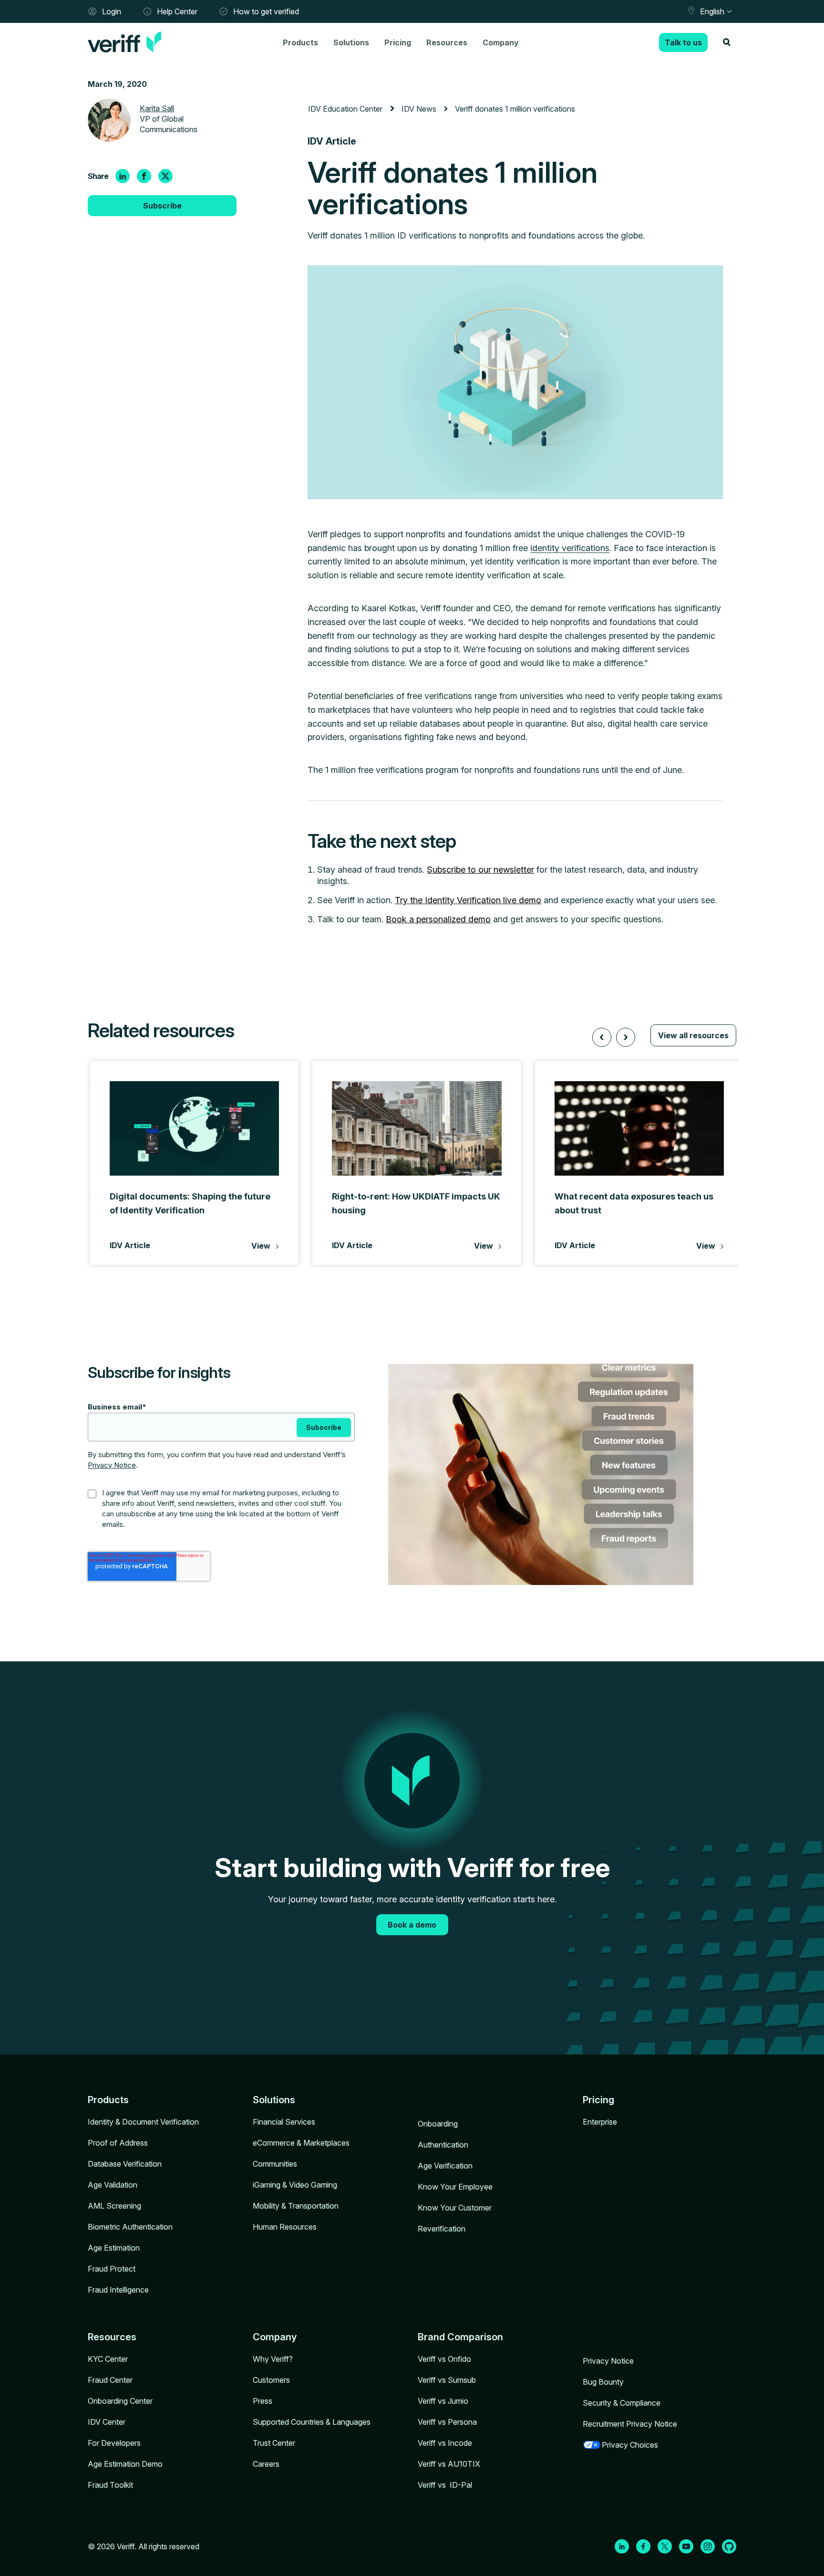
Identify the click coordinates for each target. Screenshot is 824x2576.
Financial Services (284, 2122)
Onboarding (438, 2124)
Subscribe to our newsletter (480, 870)
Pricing (398, 42)
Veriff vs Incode (445, 2443)
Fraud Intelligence (118, 2290)
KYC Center (108, 2359)
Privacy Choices (630, 2445)
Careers (266, 2464)
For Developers (114, 2443)
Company (501, 42)
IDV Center (107, 2422)
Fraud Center (110, 2380)
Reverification (442, 2229)
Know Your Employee (455, 2187)
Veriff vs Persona (447, 2422)
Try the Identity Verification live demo (468, 900)
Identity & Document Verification (143, 2122)
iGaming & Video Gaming (295, 2185)
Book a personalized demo (438, 919)
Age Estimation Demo (125, 2464)
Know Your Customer (455, 2208)
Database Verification (125, 2164)
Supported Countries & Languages (312, 2422)
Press (263, 2401)
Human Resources (285, 2227)
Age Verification (445, 2166)
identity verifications (570, 548)
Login (112, 11)
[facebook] (144, 176)
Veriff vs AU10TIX (449, 2464)
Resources (447, 42)
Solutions (351, 42)
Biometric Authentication (130, 2227)
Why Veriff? (273, 2359)
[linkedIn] (123, 176)
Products (300, 42)
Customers (271, 2380)
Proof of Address (118, 2143)
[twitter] (165, 176)
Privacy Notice (112, 1465)
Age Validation (113, 2185)
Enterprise (600, 2122)
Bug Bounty (603, 2382)
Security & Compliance (622, 2403)
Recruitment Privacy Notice (630, 2424)
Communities (275, 2164)
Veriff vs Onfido (444, 2359)
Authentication (443, 2145)
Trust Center (274, 2443)
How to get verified (266, 11)
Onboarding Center (120, 2401)
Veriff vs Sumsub (447, 2380)
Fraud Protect (112, 2269)
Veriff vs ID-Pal (445, 2485)
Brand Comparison (460, 2337)
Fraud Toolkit (110, 2485)
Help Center (177, 11)
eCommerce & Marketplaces (301, 2143)
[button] (602, 1037)
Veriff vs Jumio (443, 2401)
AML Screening (114, 2206)
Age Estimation (114, 2248)
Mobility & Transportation (296, 2206)
